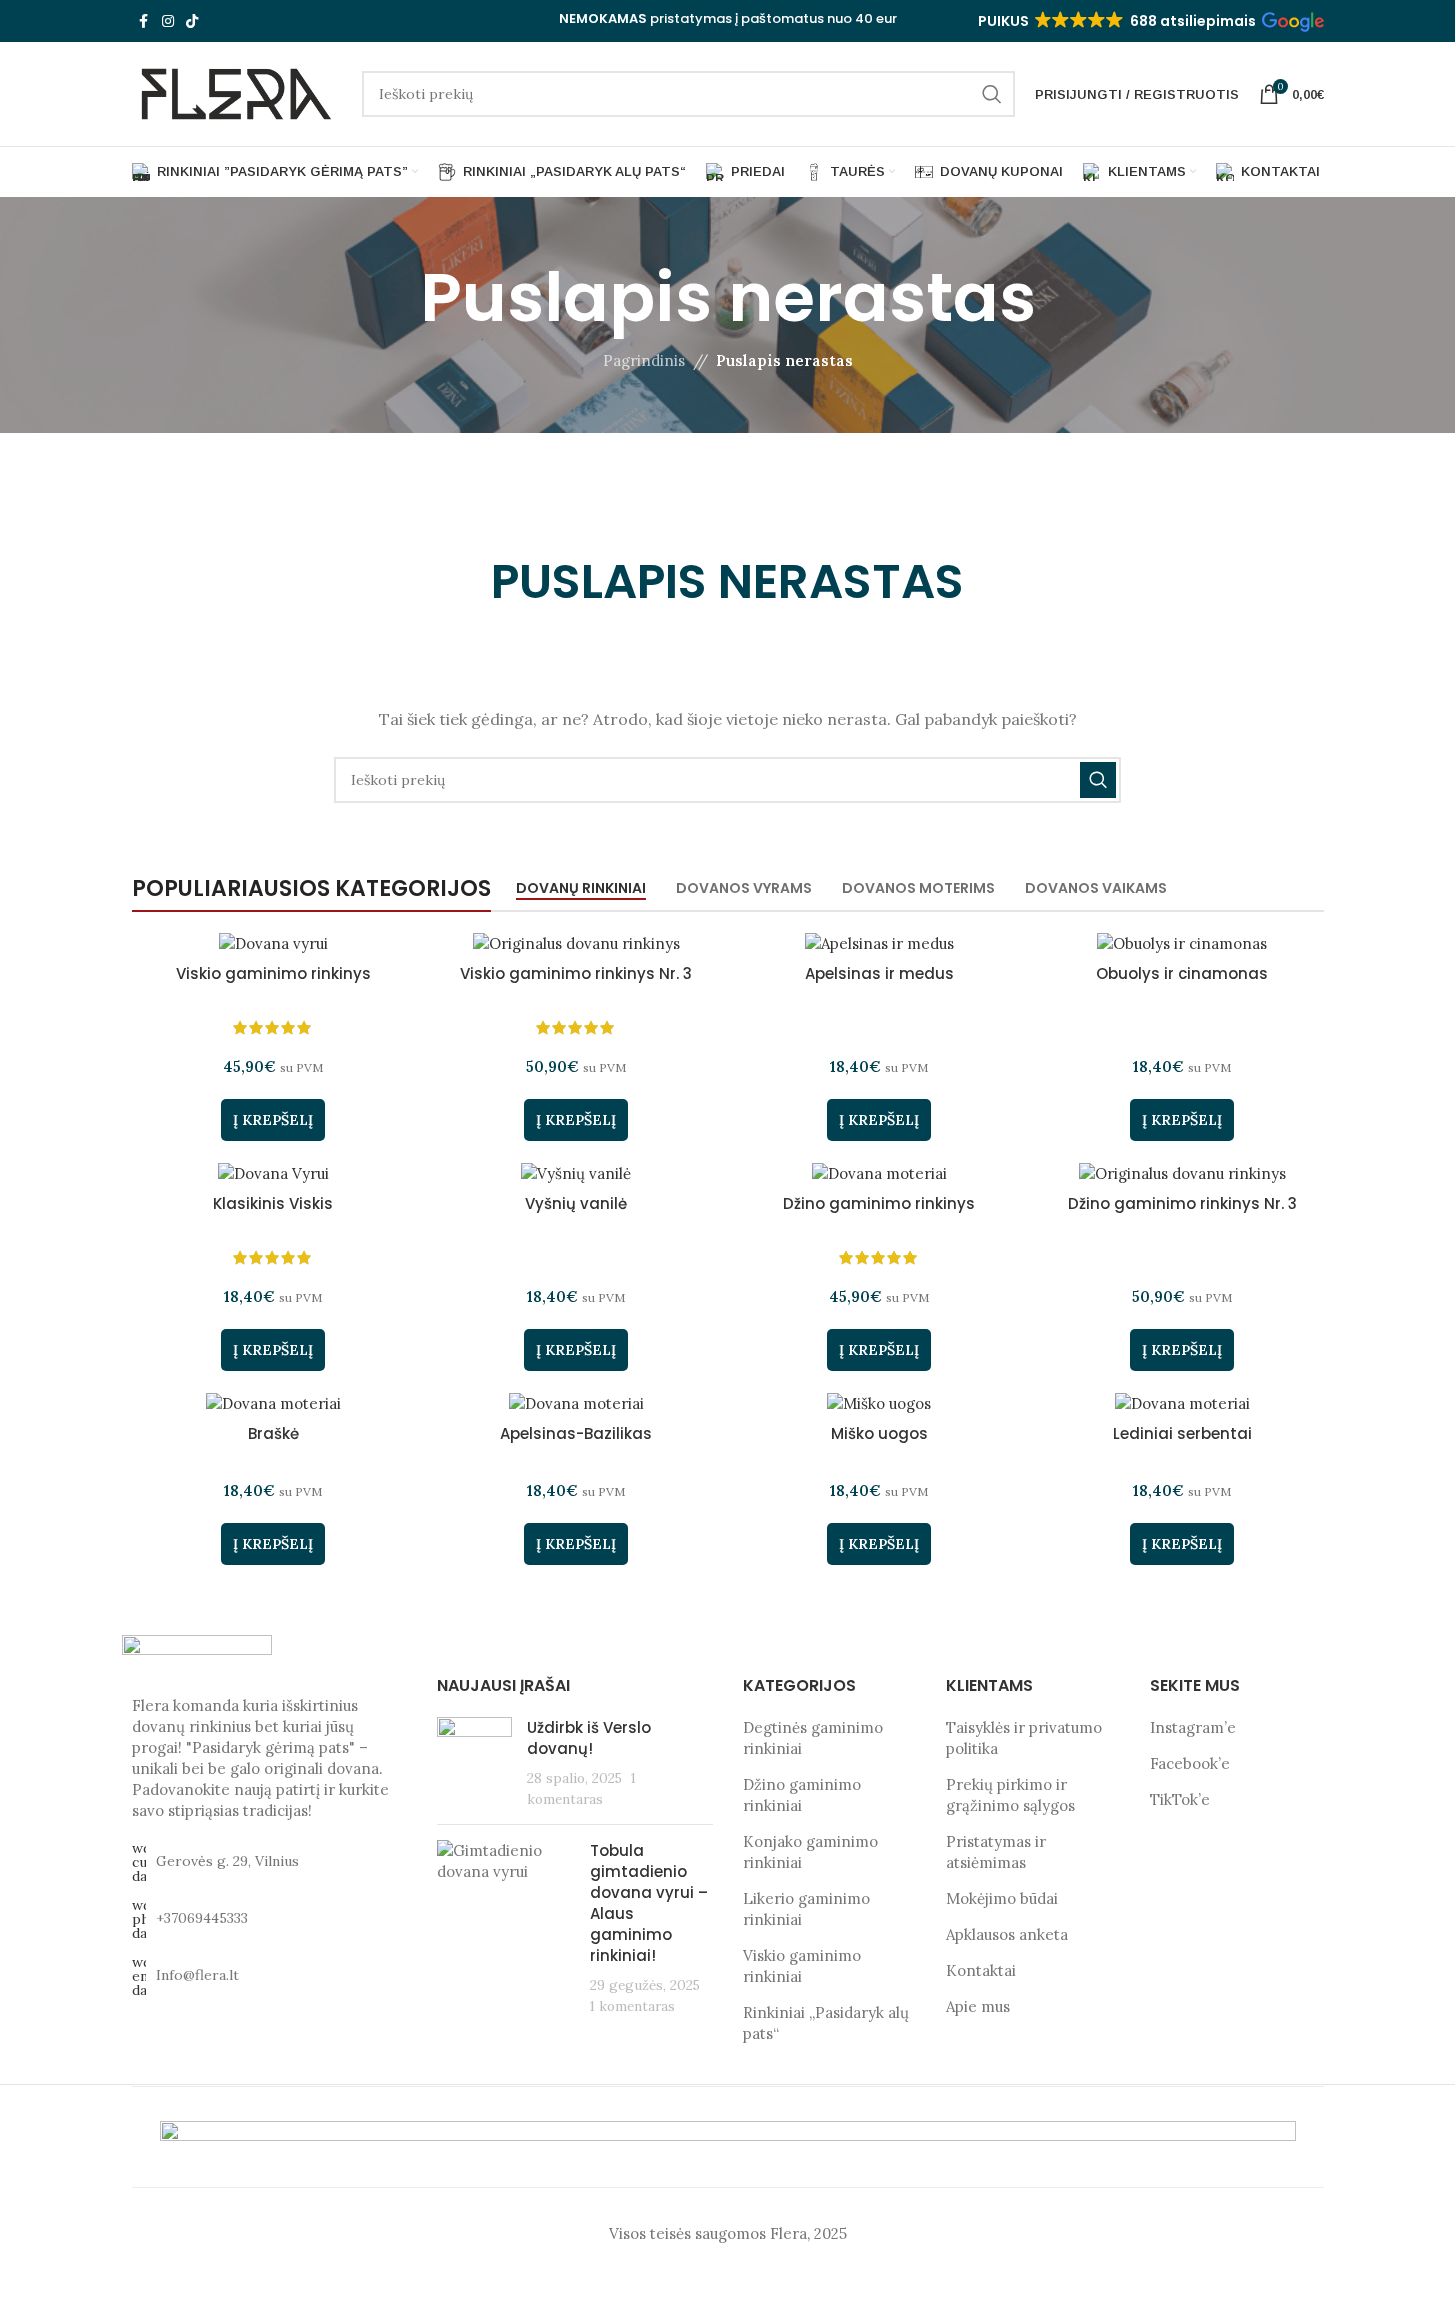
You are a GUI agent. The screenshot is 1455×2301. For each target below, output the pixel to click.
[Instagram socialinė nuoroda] (168, 21)
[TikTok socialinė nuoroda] (192, 21)
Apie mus (978, 2006)
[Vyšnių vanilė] (576, 1172)
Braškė (273, 1433)
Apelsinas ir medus (879, 973)
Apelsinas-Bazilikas (576, 1433)
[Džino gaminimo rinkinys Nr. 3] (1182, 1172)
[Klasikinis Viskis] (273, 1172)
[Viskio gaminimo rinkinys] (273, 943)
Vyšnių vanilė (576, 1203)
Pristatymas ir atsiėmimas (996, 1852)
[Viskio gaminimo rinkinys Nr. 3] (576, 943)
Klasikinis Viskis (273, 1203)
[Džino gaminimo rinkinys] (879, 1172)
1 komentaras (632, 2006)
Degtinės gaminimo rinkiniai (813, 1738)
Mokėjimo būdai (1002, 1898)
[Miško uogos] (879, 1402)
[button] (1149, 21)
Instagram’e (1193, 1727)
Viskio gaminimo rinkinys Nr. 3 (576, 973)
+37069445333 (202, 1918)
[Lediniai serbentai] (1182, 1402)
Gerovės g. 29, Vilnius (227, 1861)
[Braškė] (273, 1402)
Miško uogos (879, 1433)
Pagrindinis (644, 360)
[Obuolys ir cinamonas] (1182, 943)
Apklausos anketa (1007, 1934)
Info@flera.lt (197, 1975)
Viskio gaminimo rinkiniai (802, 1966)
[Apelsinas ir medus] (879, 943)
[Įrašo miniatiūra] (474, 1763)
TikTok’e (1180, 1799)
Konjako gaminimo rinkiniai (810, 1852)
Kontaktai (981, 1970)
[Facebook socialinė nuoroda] (144, 21)
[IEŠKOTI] (992, 94)
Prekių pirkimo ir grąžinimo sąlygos (1010, 1795)
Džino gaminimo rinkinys (879, 1203)
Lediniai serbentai (1182, 1433)
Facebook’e (1190, 1763)
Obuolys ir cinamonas (1182, 973)
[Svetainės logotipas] (237, 92)
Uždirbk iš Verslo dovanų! (589, 1738)
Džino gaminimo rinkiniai (802, 1795)
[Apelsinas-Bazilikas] (576, 1402)
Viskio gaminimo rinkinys (273, 973)
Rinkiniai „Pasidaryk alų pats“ (826, 2023)
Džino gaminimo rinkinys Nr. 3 (1182, 1203)
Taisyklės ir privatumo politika (1024, 1738)
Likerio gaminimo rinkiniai (806, 1909)
